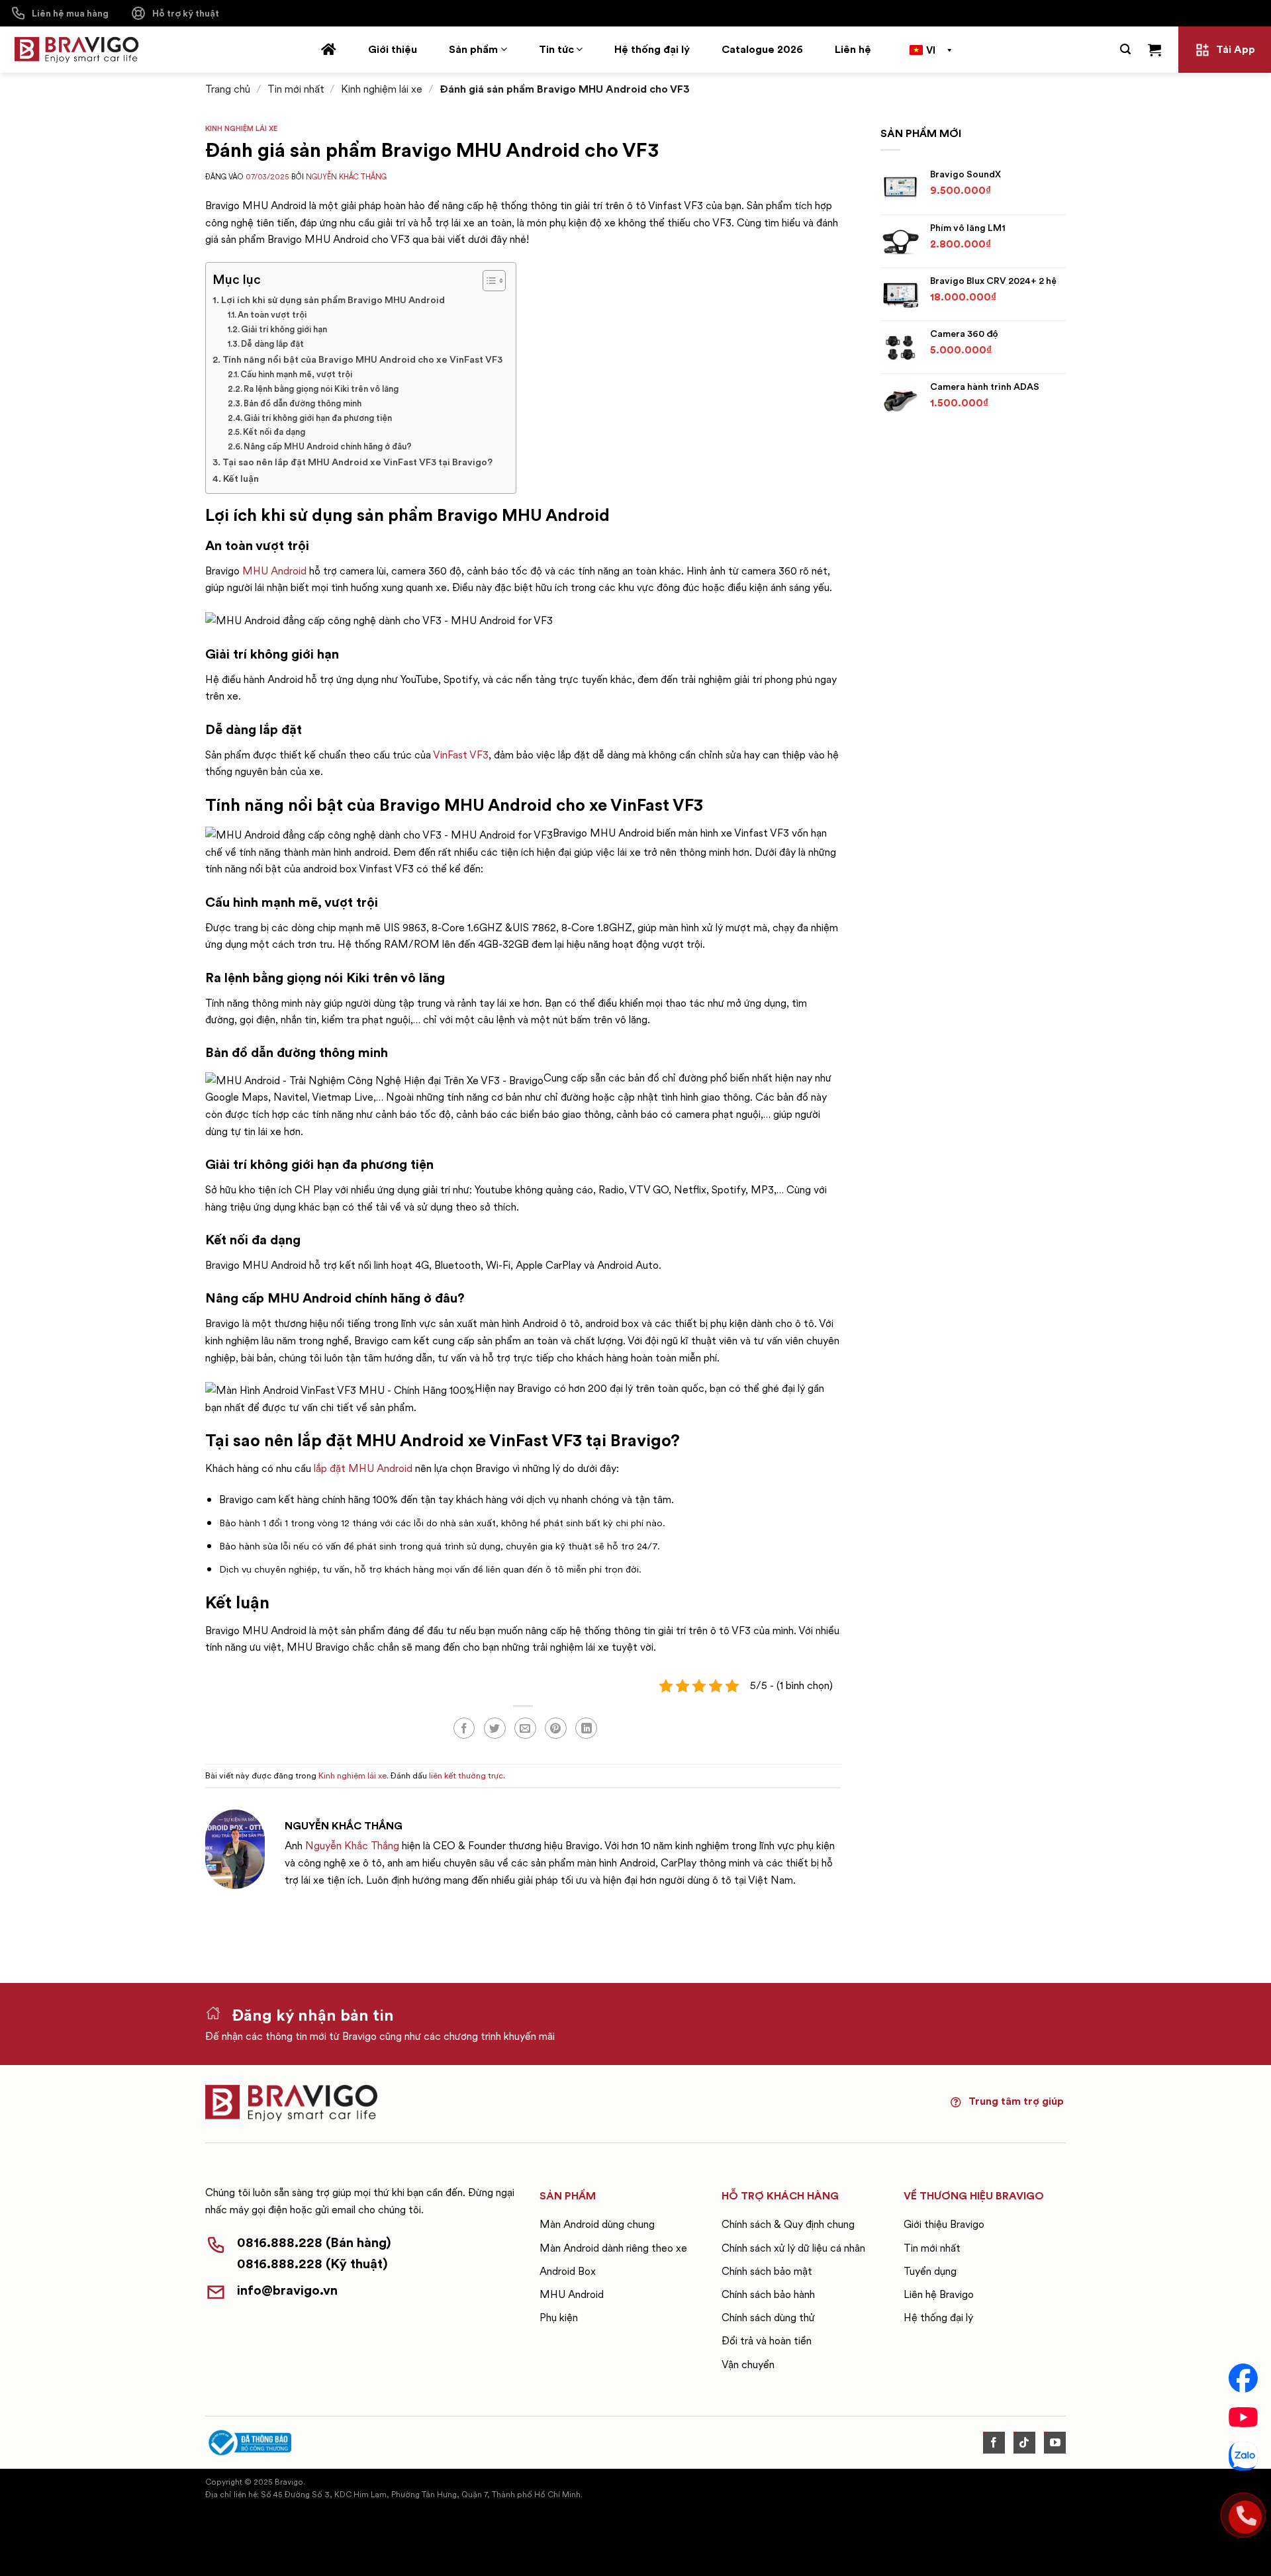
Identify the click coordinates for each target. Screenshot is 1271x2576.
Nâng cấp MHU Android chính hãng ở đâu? (328, 446)
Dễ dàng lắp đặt (272, 344)
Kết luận (241, 479)
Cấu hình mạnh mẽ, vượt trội (296, 374)
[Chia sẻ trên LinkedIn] (586, 1728)
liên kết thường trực (466, 1775)
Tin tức (556, 49)
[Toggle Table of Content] (488, 281)
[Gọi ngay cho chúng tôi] (1243, 2515)
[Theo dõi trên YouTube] (1055, 2443)
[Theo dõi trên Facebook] (994, 2443)
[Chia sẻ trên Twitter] (495, 1728)
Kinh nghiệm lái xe (382, 89)
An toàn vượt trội (272, 315)
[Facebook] (1243, 2378)
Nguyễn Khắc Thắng (346, 177)
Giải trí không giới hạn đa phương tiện (318, 418)
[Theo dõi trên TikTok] (1024, 2443)
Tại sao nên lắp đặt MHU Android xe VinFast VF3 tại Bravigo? (357, 462)
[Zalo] (1243, 2456)
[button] (1125, 49)
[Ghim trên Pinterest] (556, 1728)
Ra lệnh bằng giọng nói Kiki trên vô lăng (321, 389)
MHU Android (274, 571)
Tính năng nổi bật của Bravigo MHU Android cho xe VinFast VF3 (362, 359)
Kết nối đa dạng (274, 432)
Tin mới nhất (296, 89)
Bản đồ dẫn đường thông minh (304, 403)
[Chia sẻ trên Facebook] (464, 1728)
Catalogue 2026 (762, 49)
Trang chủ (228, 89)
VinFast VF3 (461, 755)
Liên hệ (853, 49)
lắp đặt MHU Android (363, 1468)
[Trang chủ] (329, 50)
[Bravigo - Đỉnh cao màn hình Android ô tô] (76, 50)
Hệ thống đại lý (652, 49)
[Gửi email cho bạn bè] (525, 1728)
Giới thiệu (393, 49)
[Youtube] (1243, 2417)
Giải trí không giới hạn (284, 329)
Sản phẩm (473, 49)
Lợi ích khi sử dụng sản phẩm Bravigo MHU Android (334, 300)
